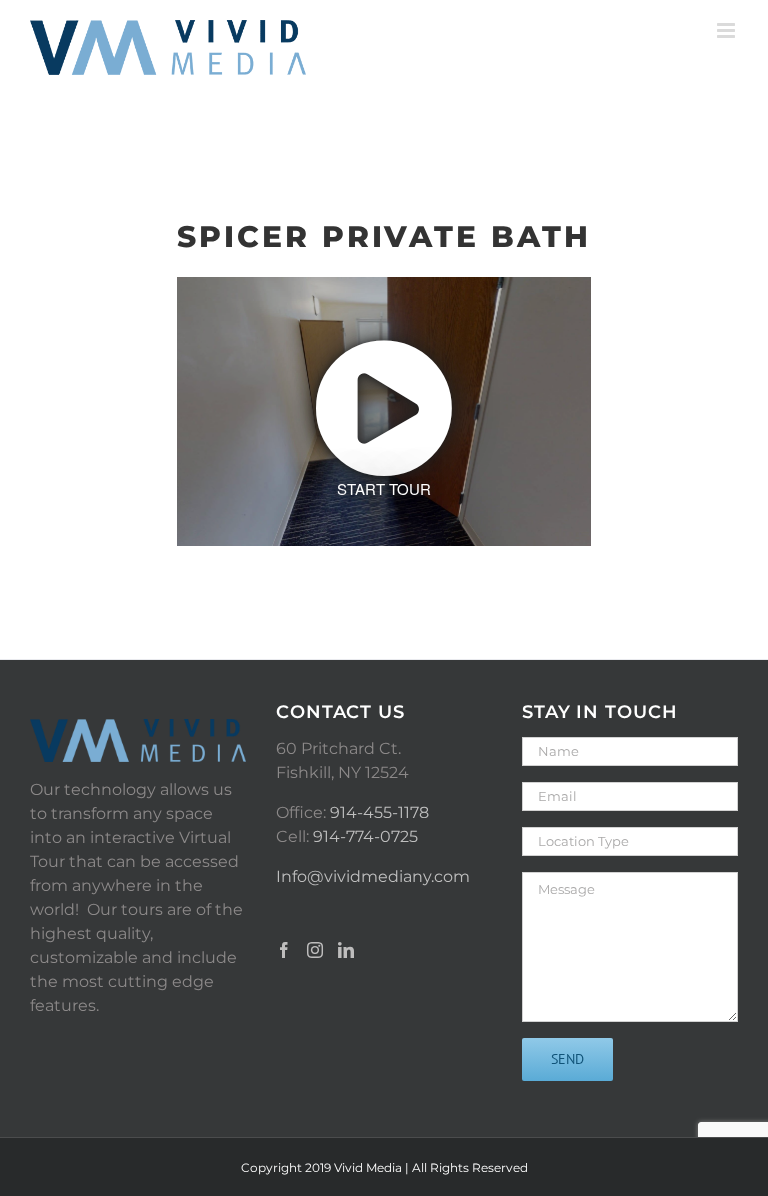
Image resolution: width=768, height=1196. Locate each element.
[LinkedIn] (346, 950)
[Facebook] (284, 950)
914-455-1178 (379, 812)
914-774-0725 (365, 836)
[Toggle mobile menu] (727, 30)
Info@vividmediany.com (373, 876)
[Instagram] (315, 950)
